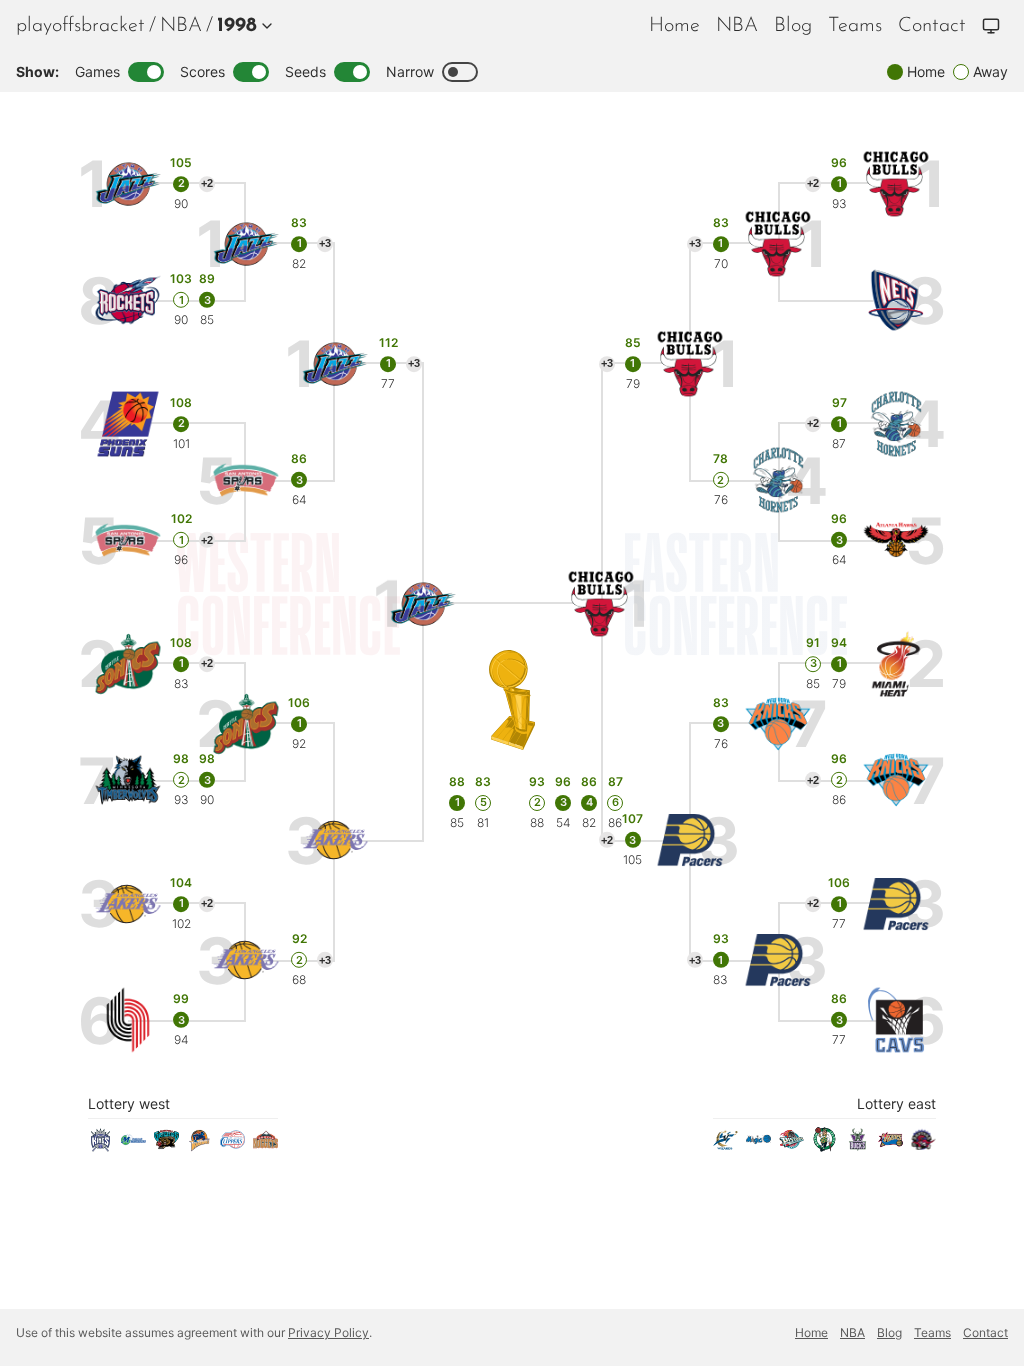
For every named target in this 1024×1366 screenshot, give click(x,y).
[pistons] (791, 1146)
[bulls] (896, 184)
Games (97, 71)
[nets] (896, 300)
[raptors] (923, 1146)
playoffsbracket (80, 26)
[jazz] (128, 184)
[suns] (128, 424)
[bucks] (857, 1146)
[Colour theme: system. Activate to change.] (991, 26)
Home (674, 26)
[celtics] (824, 1146)
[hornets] (896, 424)
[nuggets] (265, 1146)
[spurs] (128, 540)
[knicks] (896, 780)
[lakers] (128, 904)
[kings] (100, 1146)
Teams (855, 26)
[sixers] (890, 1146)
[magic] (758, 1146)
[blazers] (128, 1020)
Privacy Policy (328, 1332)
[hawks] (896, 540)
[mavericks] (133, 1146)
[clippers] (232, 1146)
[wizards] (725, 1146)
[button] (240, 26)
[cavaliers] (896, 1020)
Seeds (305, 71)
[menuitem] (181, 26)
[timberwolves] (128, 780)
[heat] (896, 664)
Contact (932, 26)
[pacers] (896, 904)
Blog (793, 26)
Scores (202, 71)
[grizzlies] (166, 1146)
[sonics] (128, 664)
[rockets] (128, 300)
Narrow (410, 71)
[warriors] (199, 1146)
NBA (181, 26)
